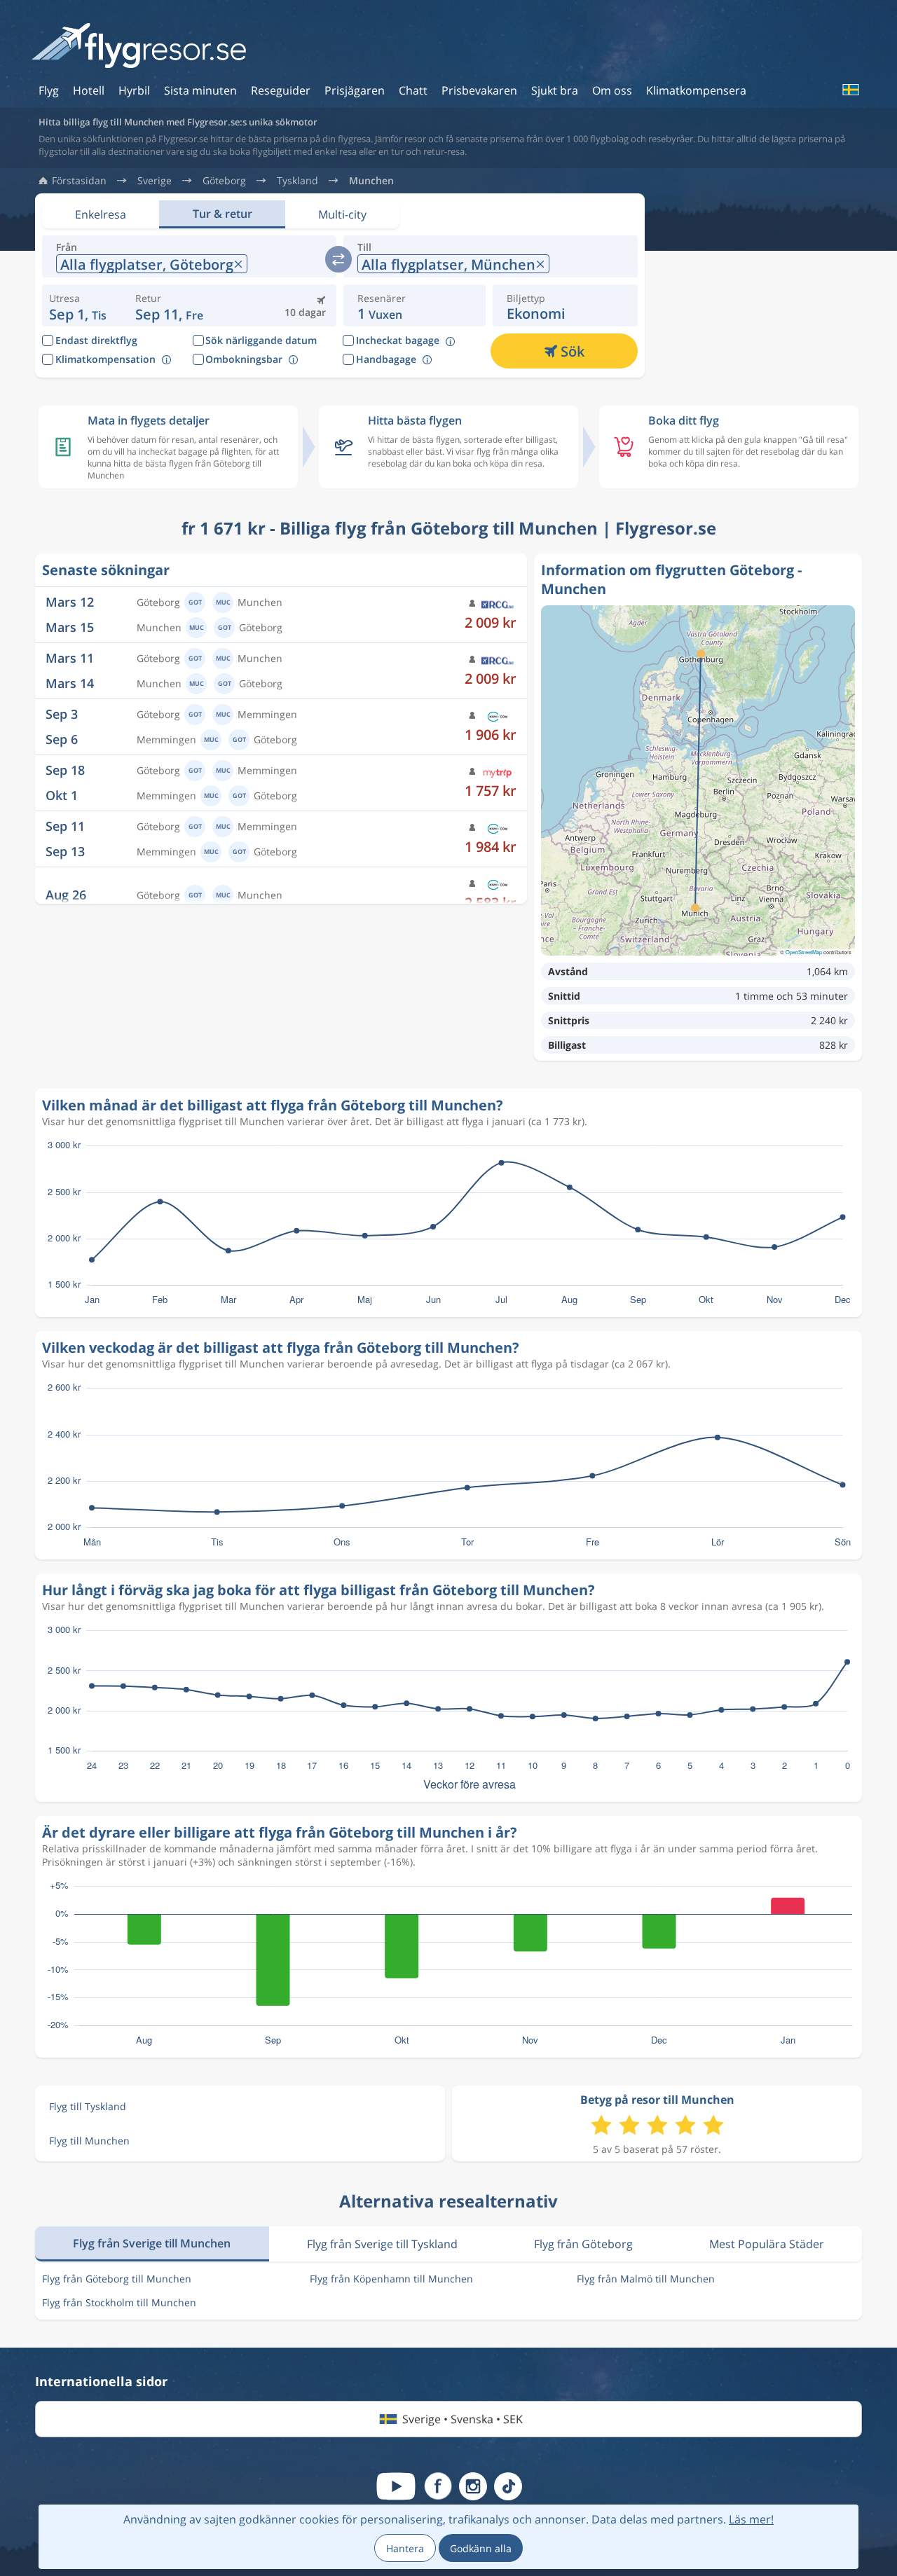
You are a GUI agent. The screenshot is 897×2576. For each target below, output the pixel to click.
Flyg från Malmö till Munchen (646, 2279)
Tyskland (297, 181)
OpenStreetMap (804, 952)
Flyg (49, 90)
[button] (169, 305)
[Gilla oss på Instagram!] (473, 2486)
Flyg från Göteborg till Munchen (117, 2279)
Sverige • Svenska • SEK (463, 2419)
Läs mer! (751, 2519)
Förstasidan (79, 181)
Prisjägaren (355, 90)
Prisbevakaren (479, 90)
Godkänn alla (481, 2548)
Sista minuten (200, 90)
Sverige (155, 181)
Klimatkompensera (696, 90)
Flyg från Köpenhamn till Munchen (391, 2279)
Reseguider (281, 90)
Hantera (405, 2548)
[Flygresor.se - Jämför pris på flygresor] (139, 47)
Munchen (371, 181)
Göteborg (224, 181)
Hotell (89, 90)
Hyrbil (134, 90)
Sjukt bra (555, 90)
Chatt (413, 90)
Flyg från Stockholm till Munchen (119, 2302)
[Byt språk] (850, 90)
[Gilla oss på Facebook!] (438, 2486)
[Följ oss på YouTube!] (396, 2486)
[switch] (338, 259)
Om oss (612, 90)
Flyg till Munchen (89, 2141)
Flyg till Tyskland (88, 2106)
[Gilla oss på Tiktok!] (508, 2486)
